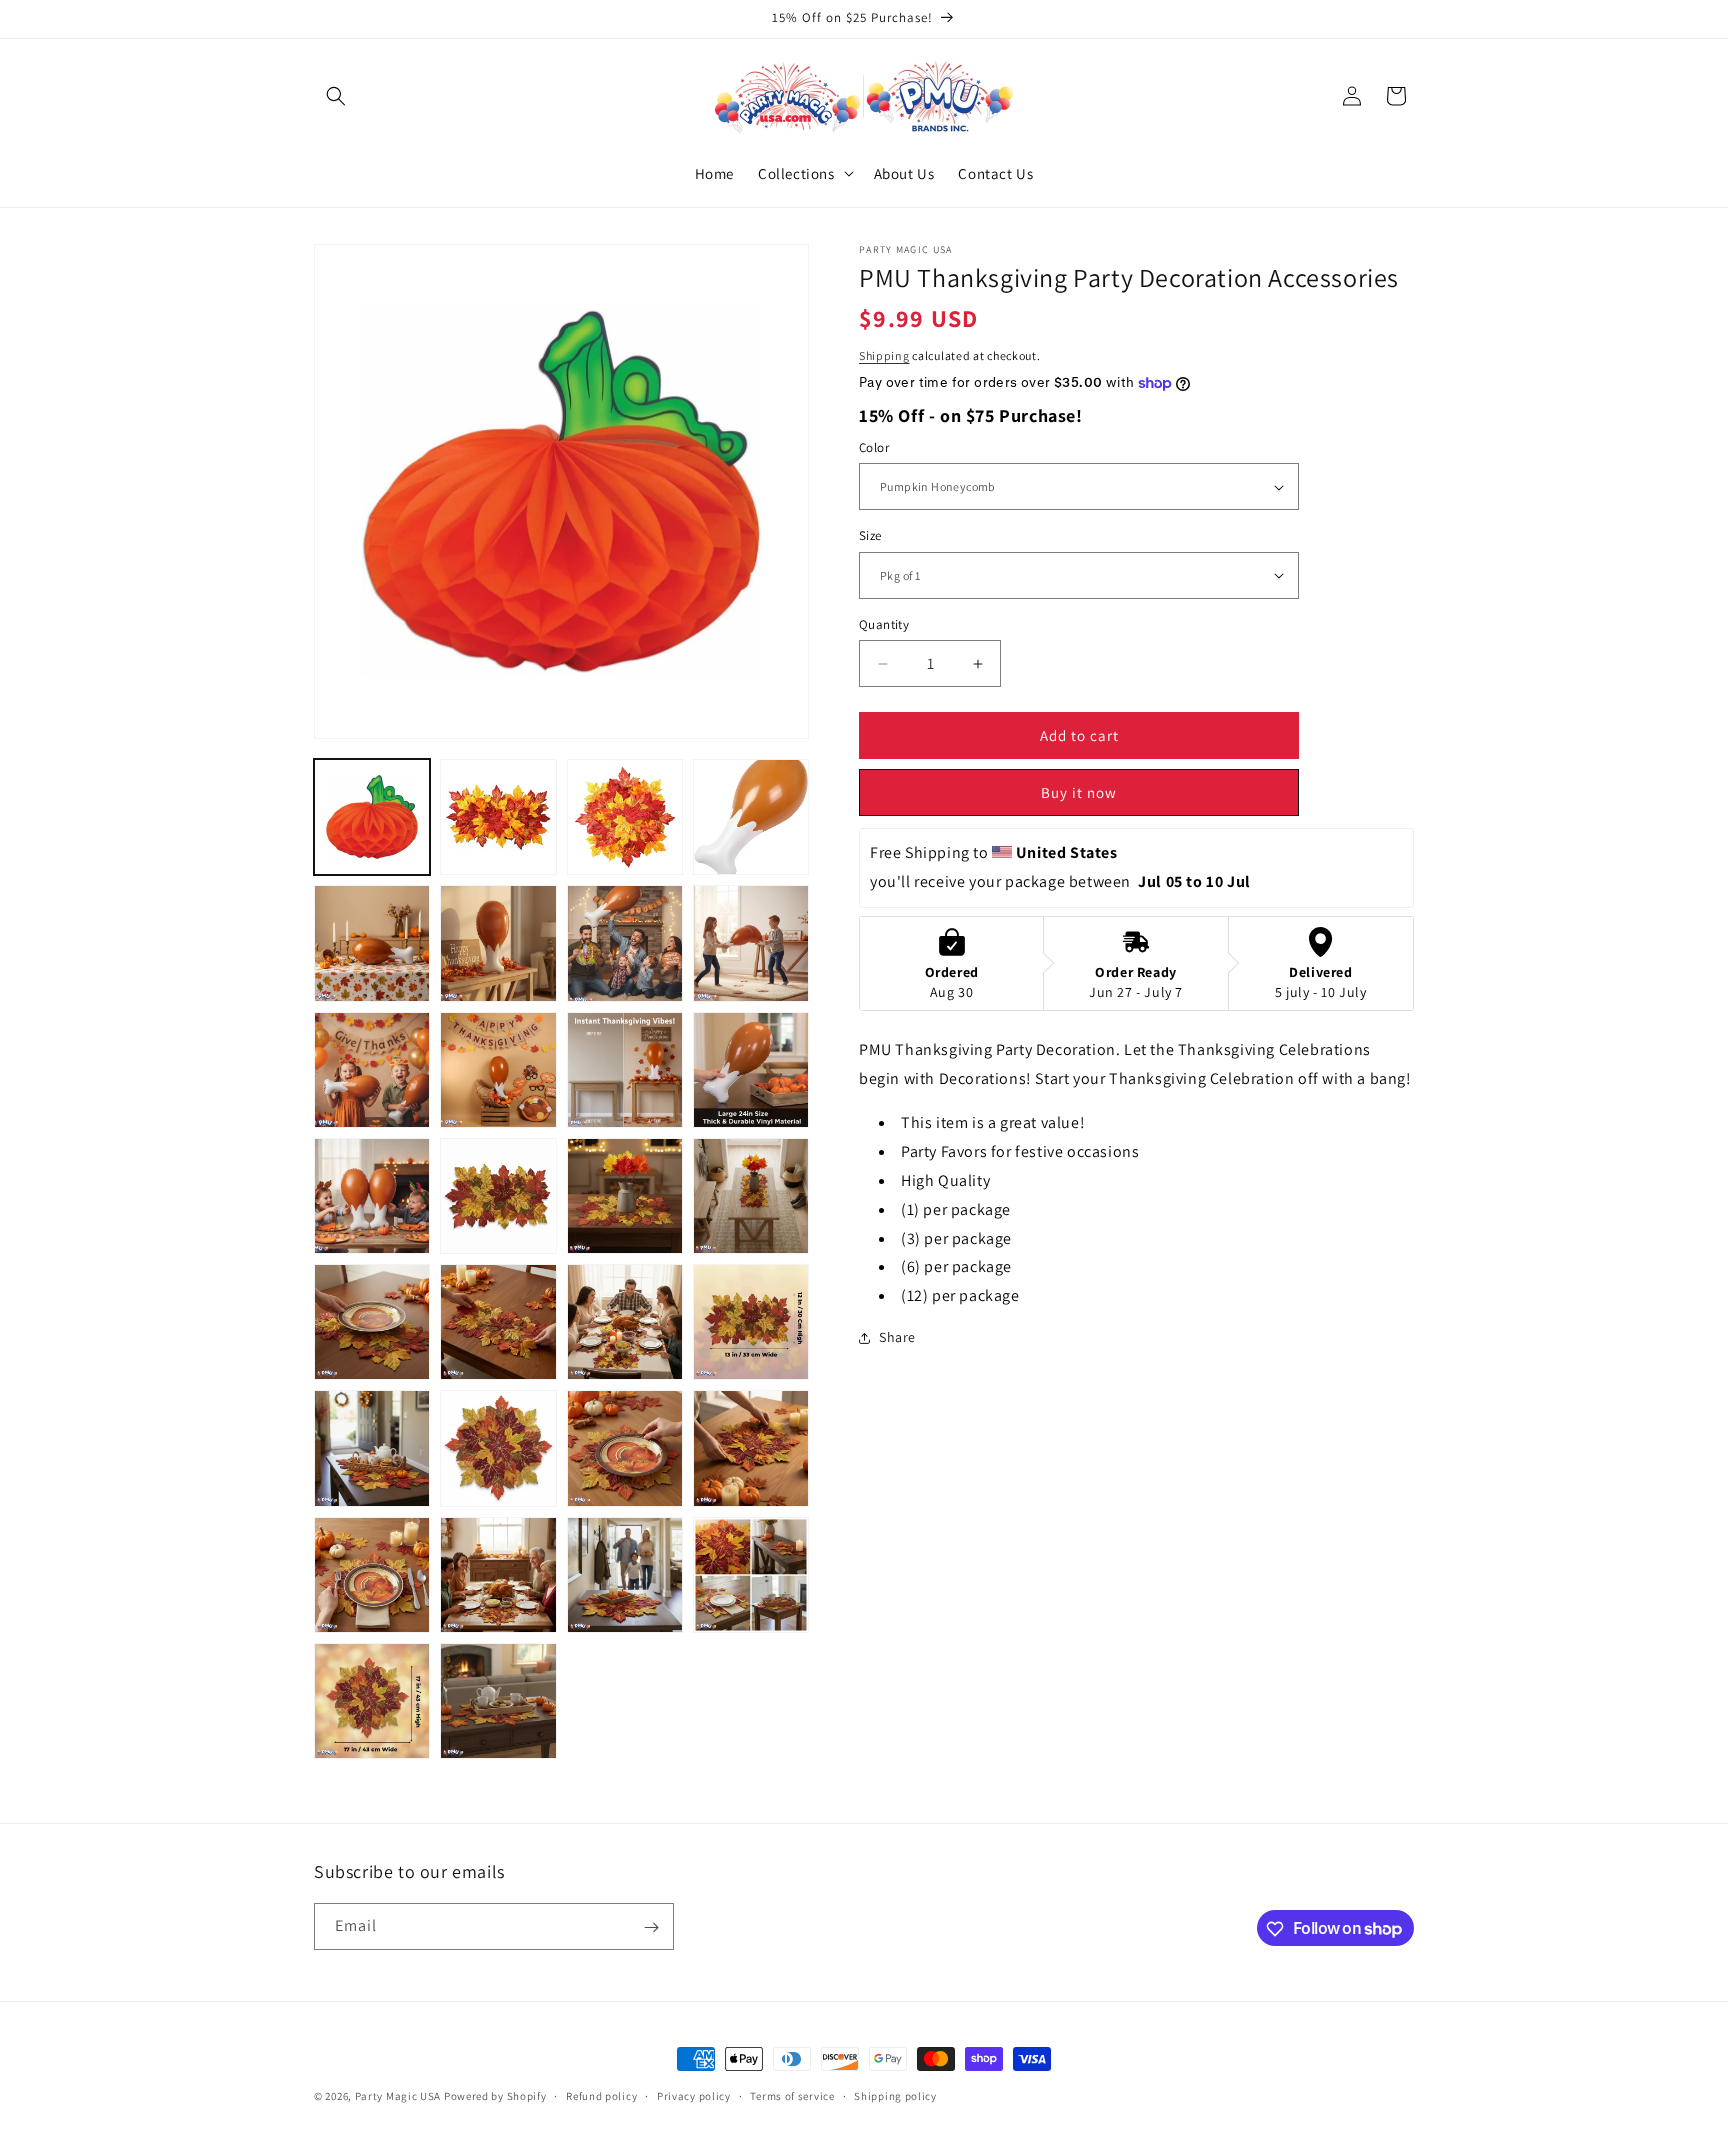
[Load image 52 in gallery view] (498, 1575)
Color (874, 447)
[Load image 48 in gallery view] (498, 1448)
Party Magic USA (398, 2096)
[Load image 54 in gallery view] (751, 1575)
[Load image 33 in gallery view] (498, 1070)
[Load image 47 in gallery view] (372, 1448)
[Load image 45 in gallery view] (625, 1322)
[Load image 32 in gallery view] (372, 1070)
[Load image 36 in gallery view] (372, 1196)
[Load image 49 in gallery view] (625, 1448)
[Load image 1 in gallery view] (372, 817)
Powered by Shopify (495, 2096)
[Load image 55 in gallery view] (372, 1701)
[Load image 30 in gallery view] (625, 943)
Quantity (884, 624)
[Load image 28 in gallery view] (372, 943)
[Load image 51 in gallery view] (372, 1575)
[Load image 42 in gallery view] (751, 1196)
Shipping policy (895, 2095)
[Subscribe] (651, 1927)
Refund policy (601, 2095)
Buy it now (1079, 792)
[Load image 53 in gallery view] (625, 1575)
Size (870, 535)
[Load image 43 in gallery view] (372, 1322)
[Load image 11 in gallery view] (625, 817)
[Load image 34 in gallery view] (625, 1070)
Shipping (884, 355)
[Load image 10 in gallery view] (498, 817)
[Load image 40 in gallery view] (498, 1196)
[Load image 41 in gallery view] (625, 1196)
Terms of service (792, 2095)
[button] (336, 96)
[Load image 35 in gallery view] (751, 1070)
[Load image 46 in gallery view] (751, 1322)
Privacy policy (694, 2095)
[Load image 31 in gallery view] (751, 943)
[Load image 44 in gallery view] (498, 1322)
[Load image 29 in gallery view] (498, 943)
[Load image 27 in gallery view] (751, 817)
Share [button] (897, 1337)
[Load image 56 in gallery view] (498, 1701)
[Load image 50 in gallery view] (751, 1448)
